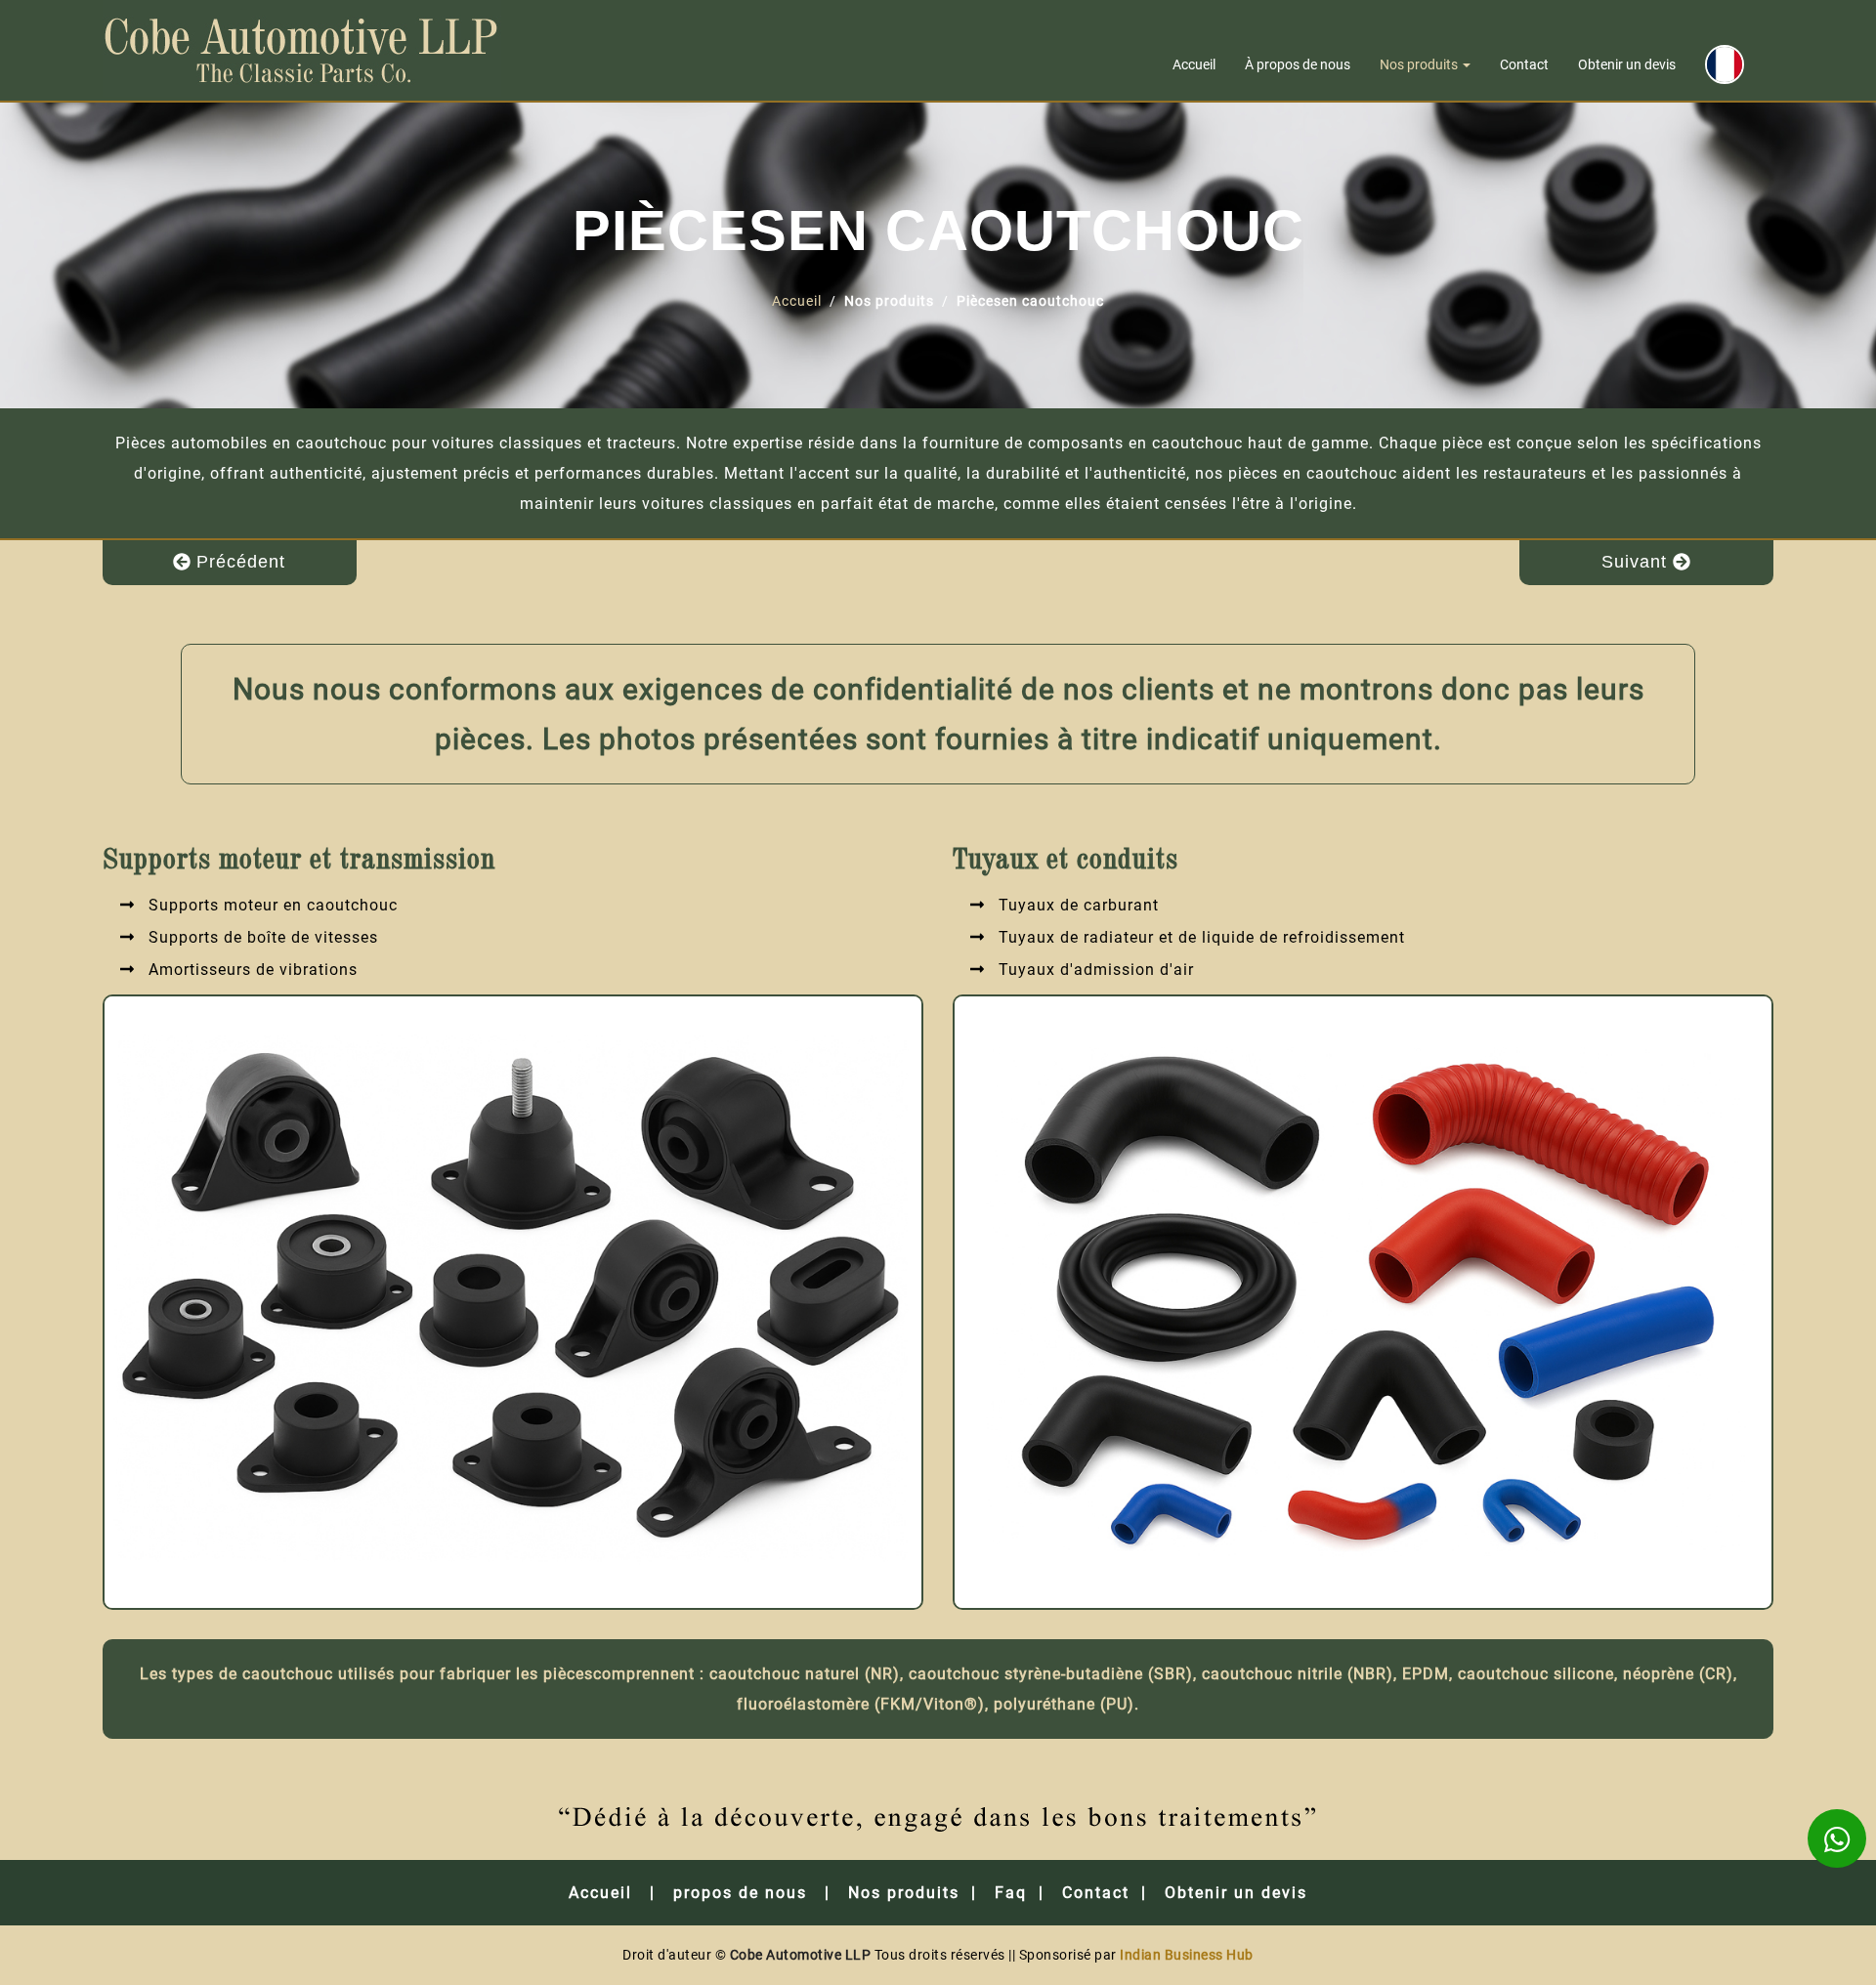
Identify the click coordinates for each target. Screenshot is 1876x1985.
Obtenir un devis (1627, 64)
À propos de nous (1298, 64)
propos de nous (740, 1893)
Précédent (238, 562)
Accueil (1194, 64)
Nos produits (1420, 64)
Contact (1524, 64)
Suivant (1637, 562)
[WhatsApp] (1837, 1838)
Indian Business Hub (1187, 1955)
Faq (1011, 1893)
